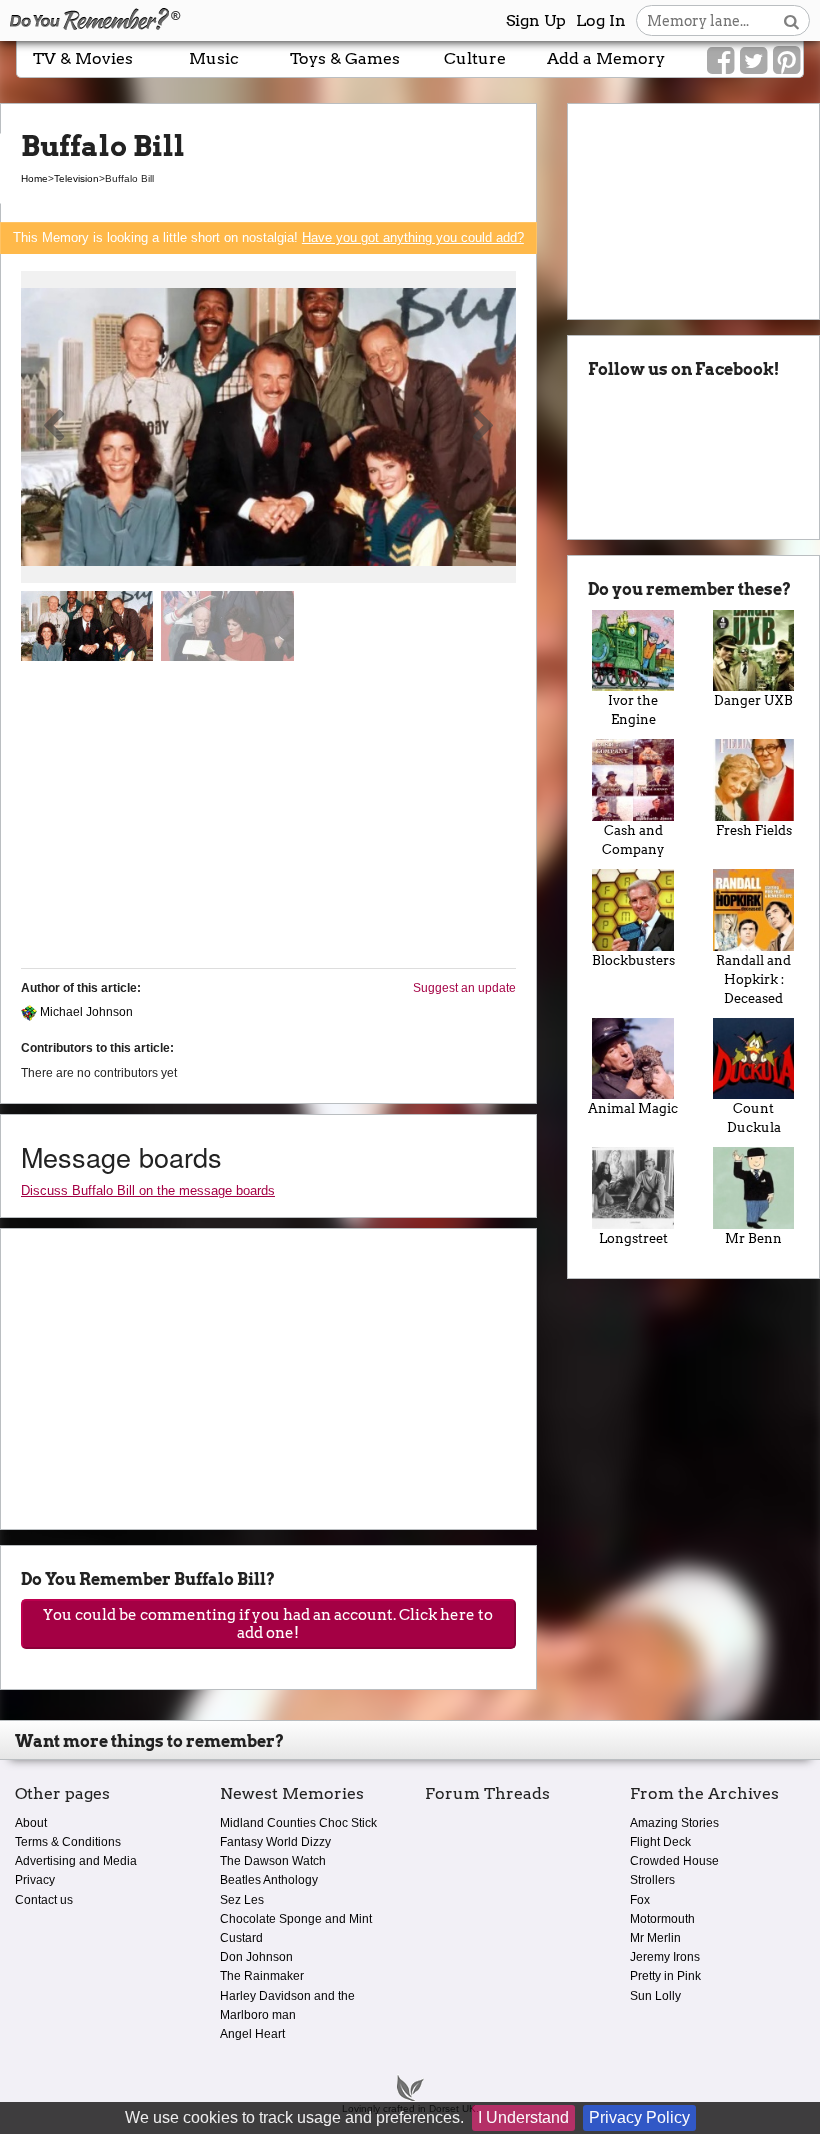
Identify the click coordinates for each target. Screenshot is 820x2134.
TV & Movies (83, 58)
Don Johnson (256, 1957)
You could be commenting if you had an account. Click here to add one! (268, 1624)
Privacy (35, 1880)
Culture (475, 58)
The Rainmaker (262, 1976)
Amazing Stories (674, 1823)
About (31, 1823)
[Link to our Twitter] (753, 61)
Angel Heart (252, 2034)
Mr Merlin (655, 1938)
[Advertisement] (268, 823)
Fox (640, 1900)
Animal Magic (633, 1108)
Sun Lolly (655, 1996)
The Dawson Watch (273, 1861)
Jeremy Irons (665, 1957)
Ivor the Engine (633, 710)
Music (214, 58)
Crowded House (674, 1861)
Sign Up (536, 20)
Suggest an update (464, 988)
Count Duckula (754, 1118)
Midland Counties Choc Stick (298, 1823)
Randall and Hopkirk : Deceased (753, 979)
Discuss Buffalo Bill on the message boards (148, 1190)
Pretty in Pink (665, 1976)
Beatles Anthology (269, 1880)
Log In (601, 20)
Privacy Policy (639, 2117)
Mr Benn (753, 1238)
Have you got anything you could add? (413, 237)
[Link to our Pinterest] (786, 61)
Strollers (652, 1880)
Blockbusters (633, 960)
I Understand (523, 2117)
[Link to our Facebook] (720, 61)
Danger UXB (753, 700)
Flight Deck (660, 1842)
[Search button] (791, 20)
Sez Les (242, 1900)
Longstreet (633, 1238)
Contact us (44, 1900)
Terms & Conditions (68, 1842)
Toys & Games (345, 58)
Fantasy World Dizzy (275, 1842)
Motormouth (662, 1919)
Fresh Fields (754, 830)
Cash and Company (633, 840)
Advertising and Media (76, 1861)
